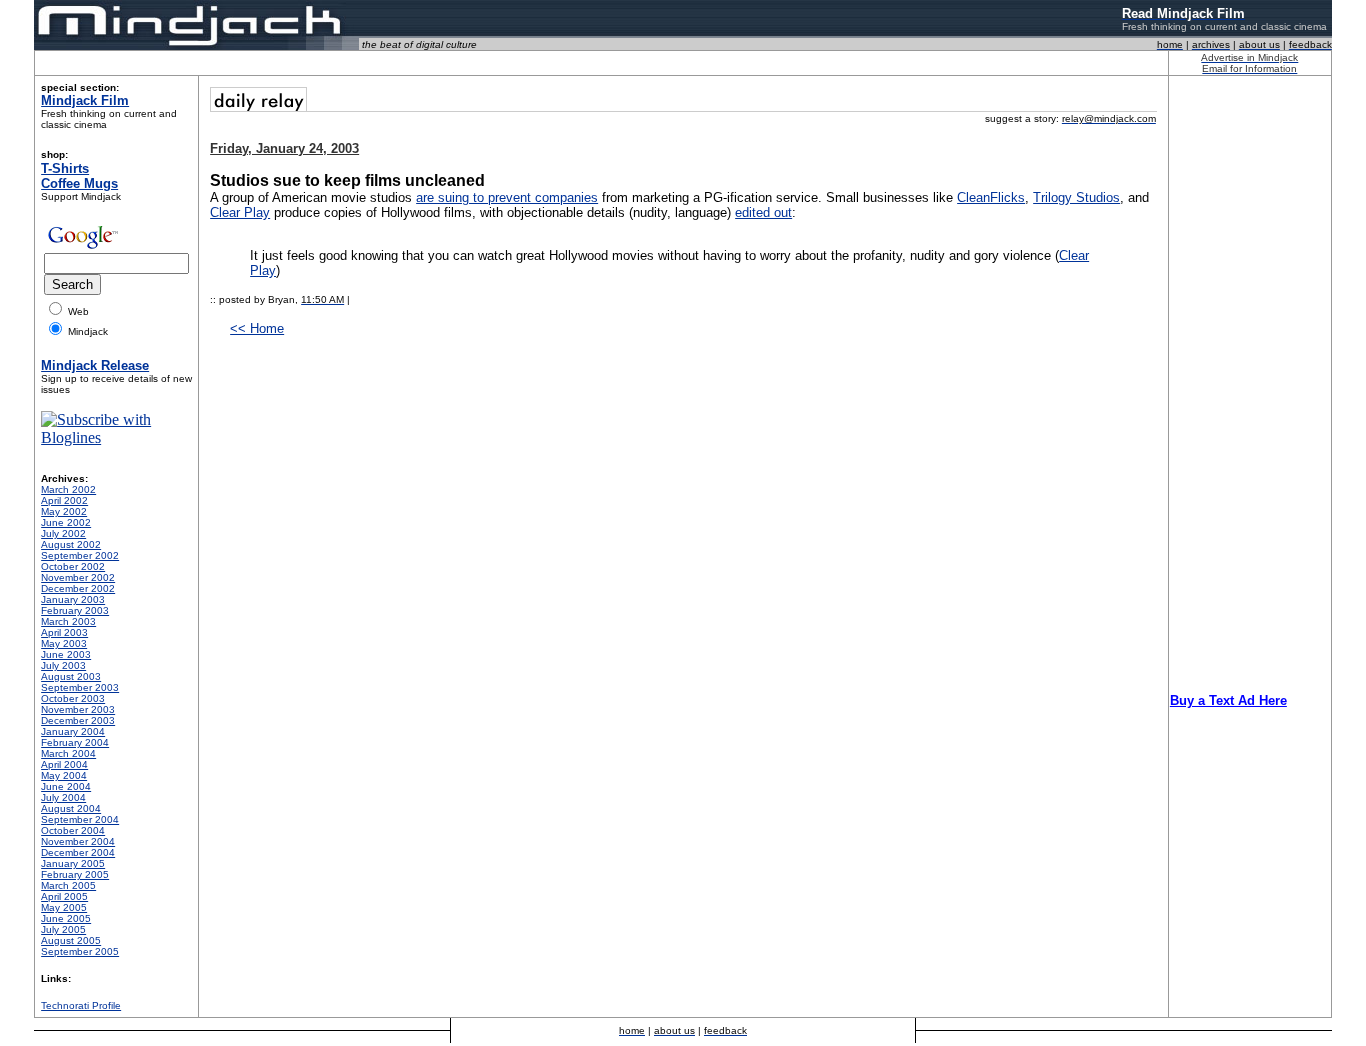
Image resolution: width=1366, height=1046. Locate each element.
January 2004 (73, 731)
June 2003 (66, 654)
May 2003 (64, 643)
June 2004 (66, 786)
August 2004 (71, 808)
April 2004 (64, 764)
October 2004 (73, 830)
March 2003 (68, 621)
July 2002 (63, 533)
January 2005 (73, 863)
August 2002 (71, 544)
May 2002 (64, 511)
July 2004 (63, 797)
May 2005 (64, 907)
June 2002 (66, 522)
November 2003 (78, 709)
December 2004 (78, 852)
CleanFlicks (991, 197)
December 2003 (78, 720)
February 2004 (75, 742)
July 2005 (63, 929)
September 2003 (80, 687)
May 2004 (64, 775)
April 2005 (64, 896)
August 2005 (71, 940)
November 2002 (78, 577)
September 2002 (80, 555)
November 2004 (78, 841)
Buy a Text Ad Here (1228, 700)
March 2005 (68, 885)
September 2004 (80, 819)
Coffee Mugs (79, 183)
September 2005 (80, 951)
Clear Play (240, 212)
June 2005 (66, 918)
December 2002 (78, 588)
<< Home (257, 328)
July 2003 (63, 665)
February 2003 (75, 610)
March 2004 (68, 753)
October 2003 (73, 698)
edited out (763, 212)
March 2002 (68, 489)
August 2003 (71, 676)
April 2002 (64, 500)
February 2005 (75, 874)
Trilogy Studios (1076, 197)
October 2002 (73, 566)
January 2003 (73, 599)
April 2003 (64, 632)
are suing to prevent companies (507, 197)
